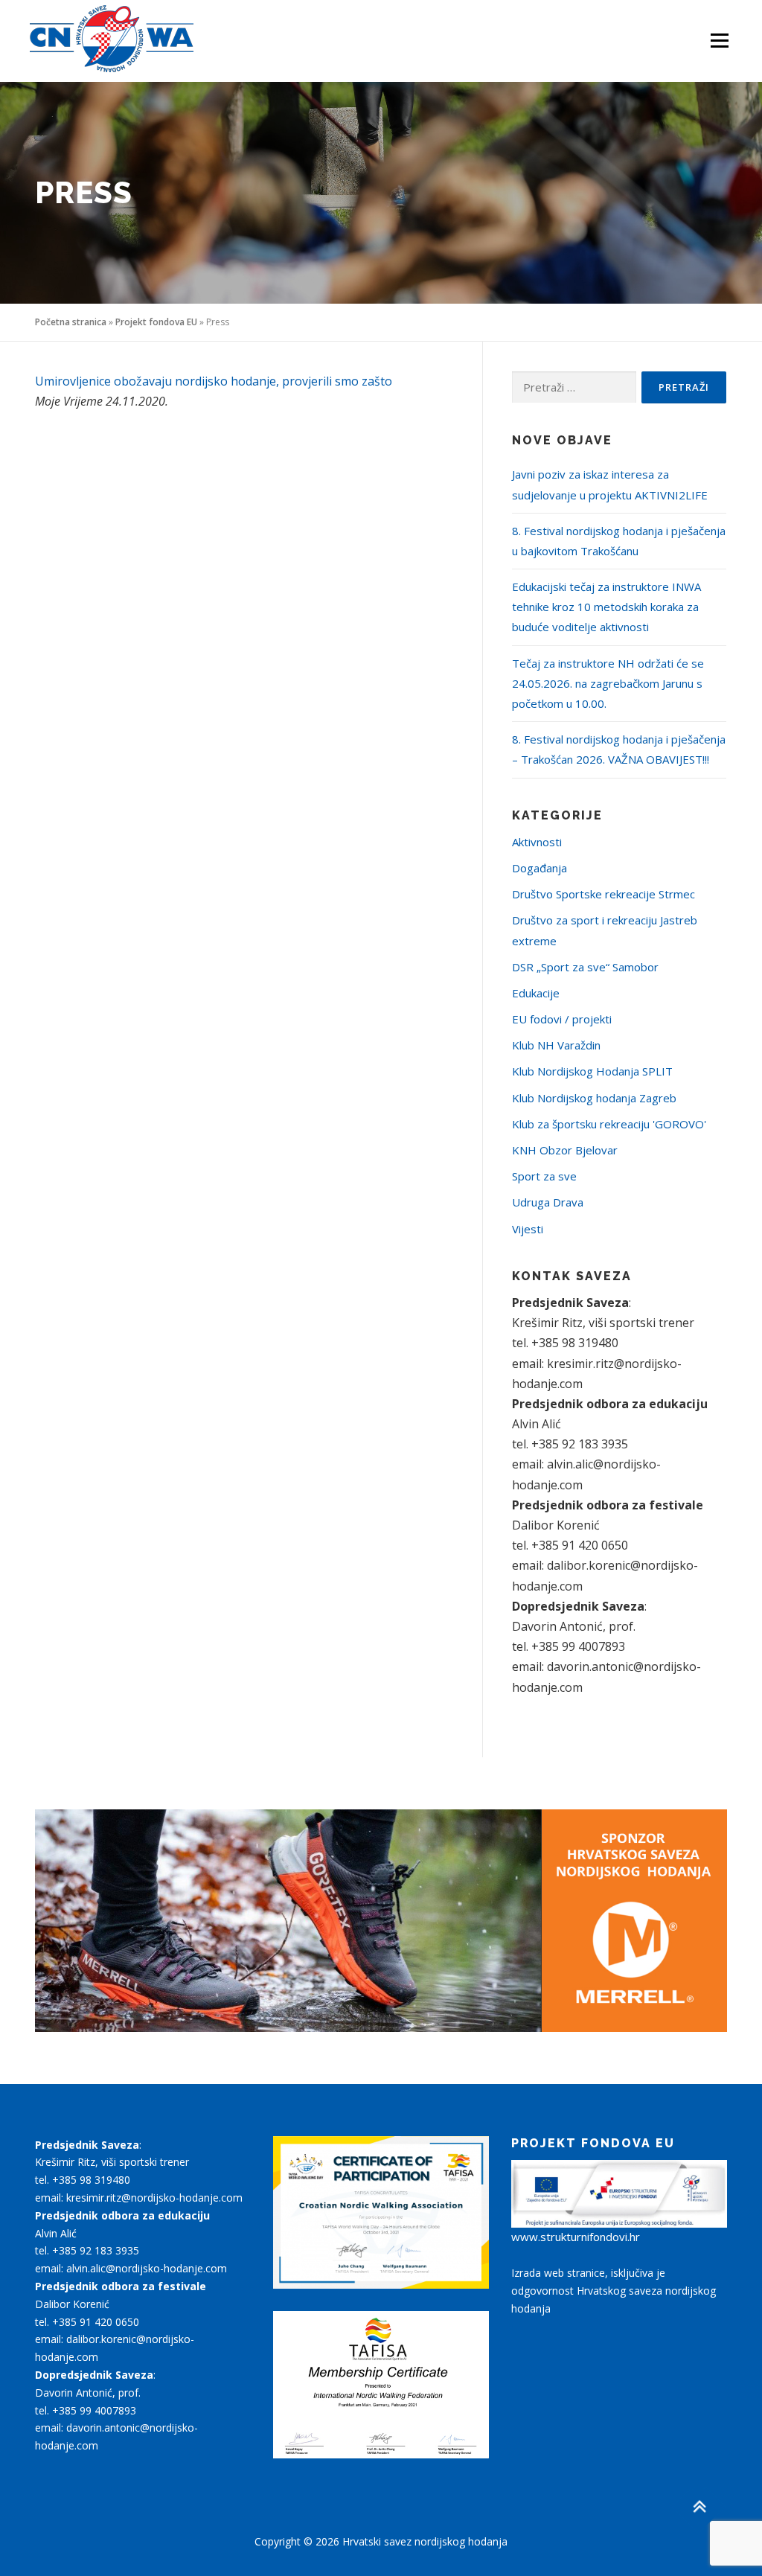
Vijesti (528, 1229)
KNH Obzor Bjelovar (565, 1150)
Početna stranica (71, 322)
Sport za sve (544, 1176)
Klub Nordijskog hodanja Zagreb (594, 1098)
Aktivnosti (537, 842)
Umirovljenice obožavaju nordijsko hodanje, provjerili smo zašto (214, 381)
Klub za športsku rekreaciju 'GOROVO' (609, 1124)
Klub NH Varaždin (556, 1045)
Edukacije (536, 993)
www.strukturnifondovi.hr (576, 2237)
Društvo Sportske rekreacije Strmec (603, 894)
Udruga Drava (548, 1202)
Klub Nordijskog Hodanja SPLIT (592, 1071)
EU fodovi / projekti (562, 1019)
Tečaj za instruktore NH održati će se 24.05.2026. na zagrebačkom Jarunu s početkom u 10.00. (608, 683)
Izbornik (719, 41)
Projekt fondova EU (156, 322)
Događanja (540, 868)
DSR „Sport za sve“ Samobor (585, 967)
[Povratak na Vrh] (699, 2506)
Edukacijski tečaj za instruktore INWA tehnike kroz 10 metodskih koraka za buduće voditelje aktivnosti (606, 607)
